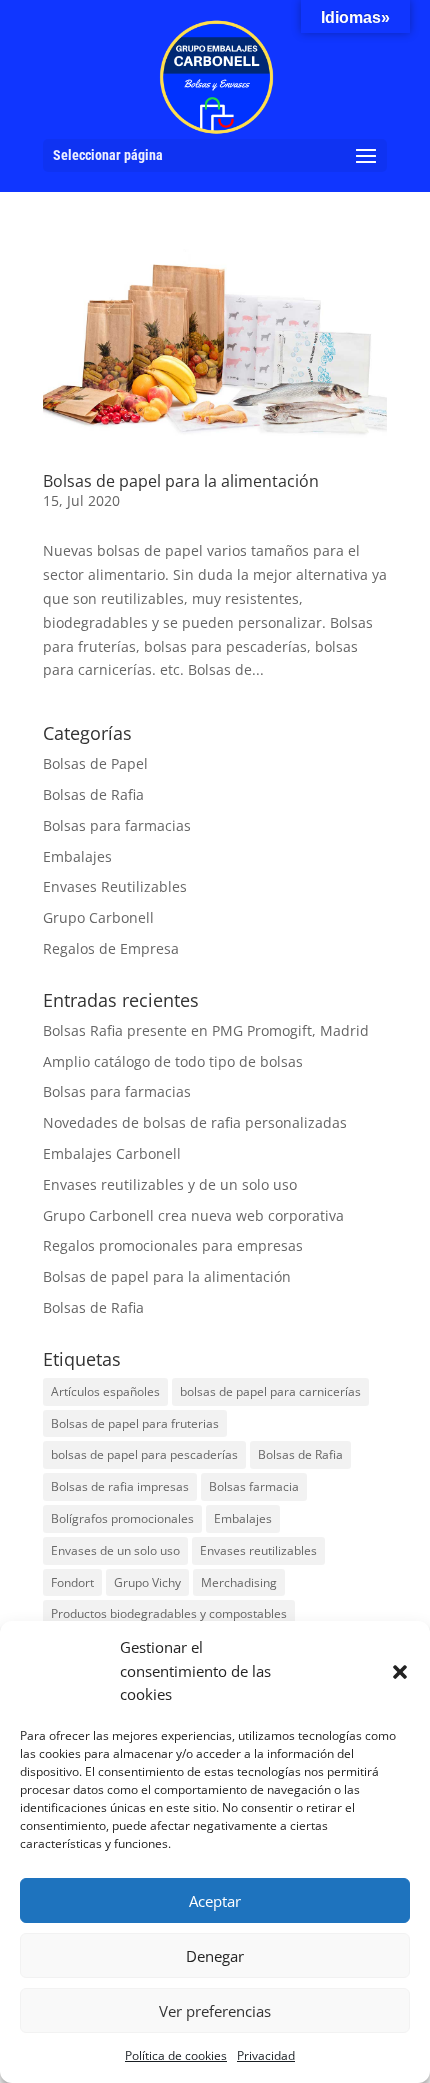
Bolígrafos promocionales (122, 1518)
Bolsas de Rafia (93, 794)
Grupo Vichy (147, 1582)
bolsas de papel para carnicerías (270, 1391)
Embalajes (77, 856)
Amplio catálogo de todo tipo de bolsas (173, 1061)
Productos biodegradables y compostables (169, 1613)
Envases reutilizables (258, 1550)
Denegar (215, 1956)
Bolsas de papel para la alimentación (181, 481)
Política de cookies (176, 2055)
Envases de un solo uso (115, 1550)
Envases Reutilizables (115, 886)
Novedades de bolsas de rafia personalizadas (195, 1122)
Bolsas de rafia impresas (120, 1486)
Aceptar (215, 1901)
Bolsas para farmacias (117, 825)
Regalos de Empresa (111, 948)
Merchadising (239, 1582)
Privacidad (266, 2055)
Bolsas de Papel (95, 763)
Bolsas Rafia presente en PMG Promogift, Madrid (206, 1030)
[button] (400, 1672)
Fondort (72, 1582)
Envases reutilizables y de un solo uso (170, 1184)
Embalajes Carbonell (112, 1153)
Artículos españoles (105, 1391)
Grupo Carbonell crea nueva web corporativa (193, 1215)
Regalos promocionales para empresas (173, 1245)
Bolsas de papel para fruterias (135, 1423)
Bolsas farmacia (254, 1486)
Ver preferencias (215, 2011)
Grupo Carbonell (98, 917)
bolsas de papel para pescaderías (144, 1454)
